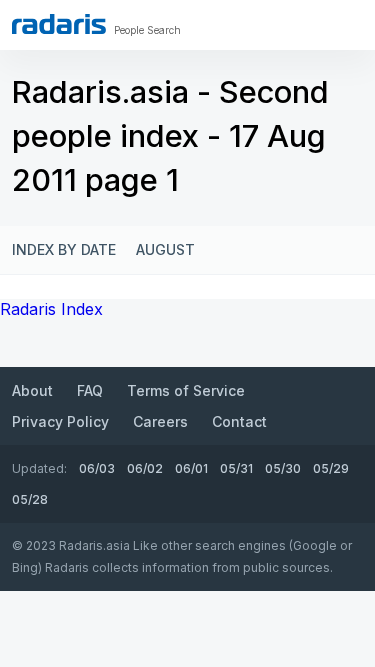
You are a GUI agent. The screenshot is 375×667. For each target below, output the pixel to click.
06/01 (191, 468)
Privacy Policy (60, 421)
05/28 (30, 499)
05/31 (236, 468)
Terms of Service (186, 390)
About (32, 390)
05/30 (283, 468)
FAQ (90, 390)
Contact (239, 421)
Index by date (64, 249)
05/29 (331, 468)
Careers (160, 421)
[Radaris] (59, 24)
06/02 (145, 468)
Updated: (39, 468)
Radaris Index (51, 309)
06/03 (97, 468)
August (165, 249)
